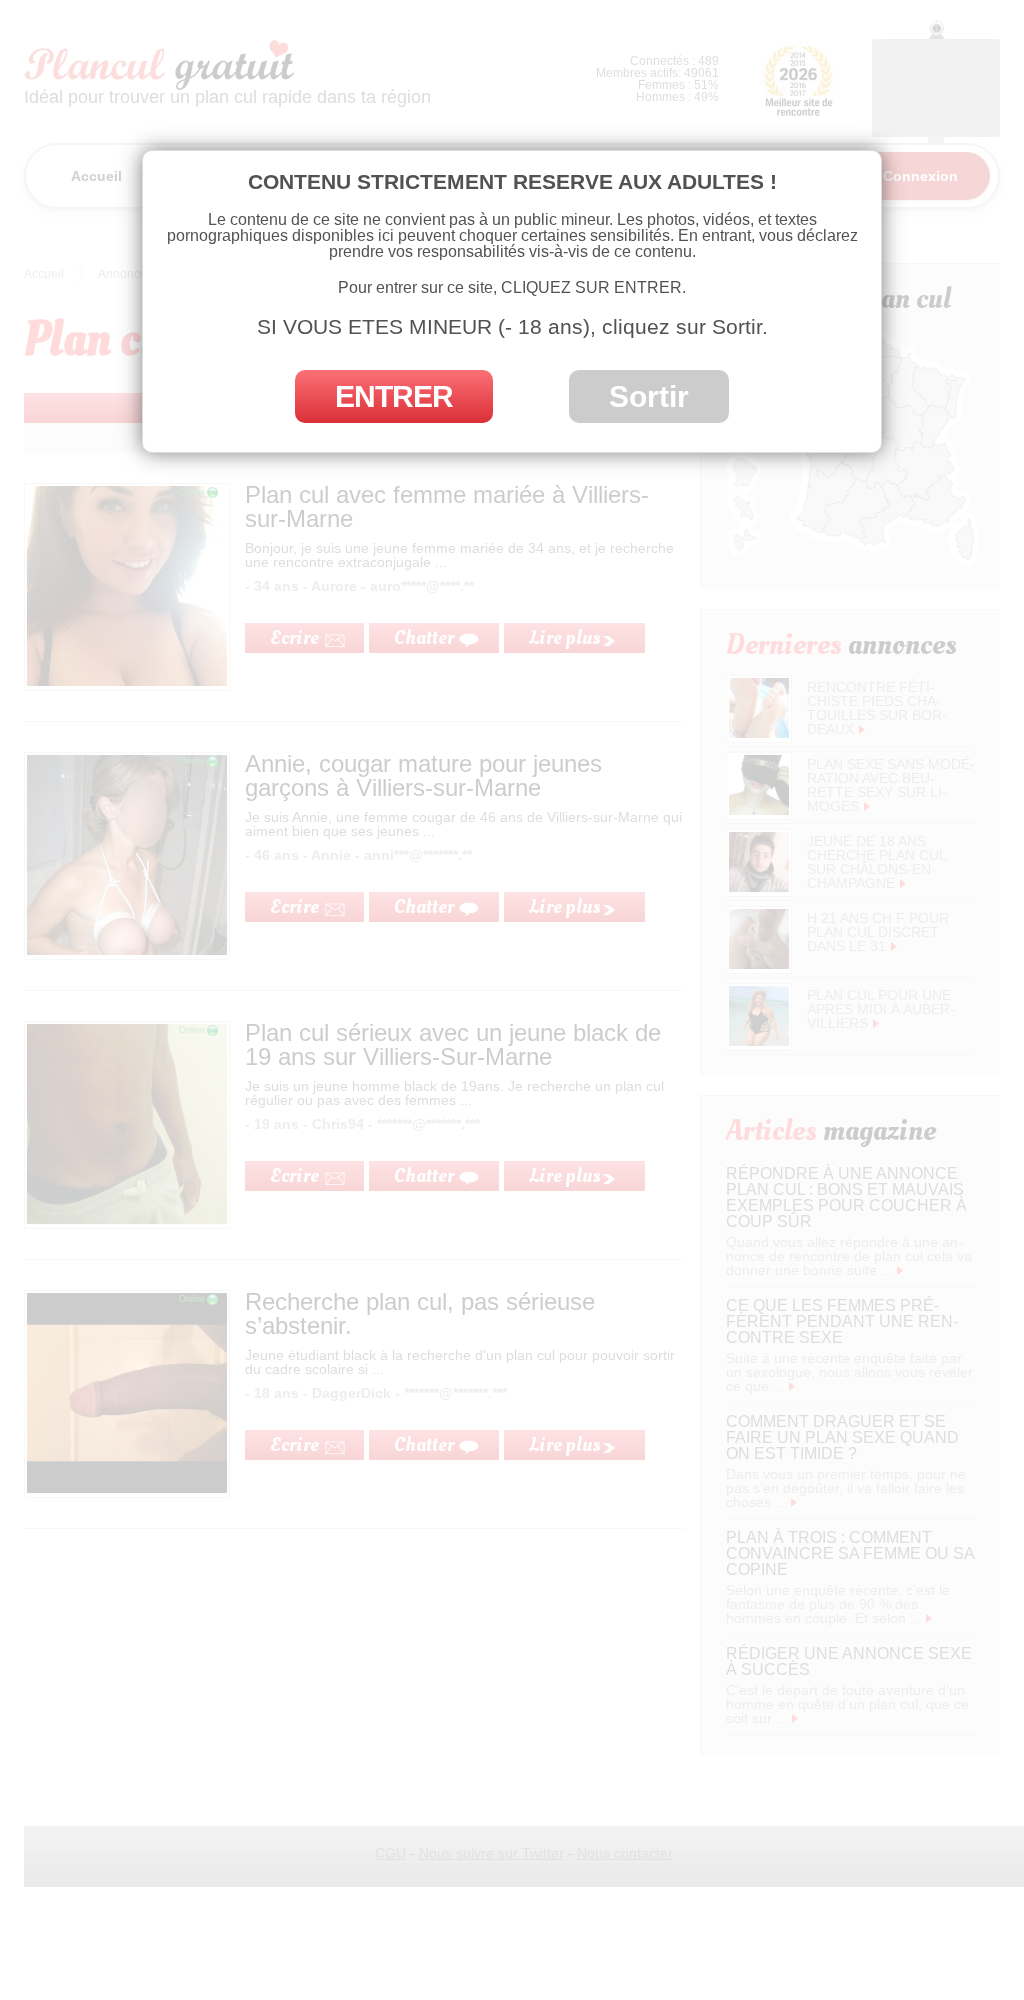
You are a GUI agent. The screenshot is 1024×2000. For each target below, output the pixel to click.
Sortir (649, 396)
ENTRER (394, 396)
